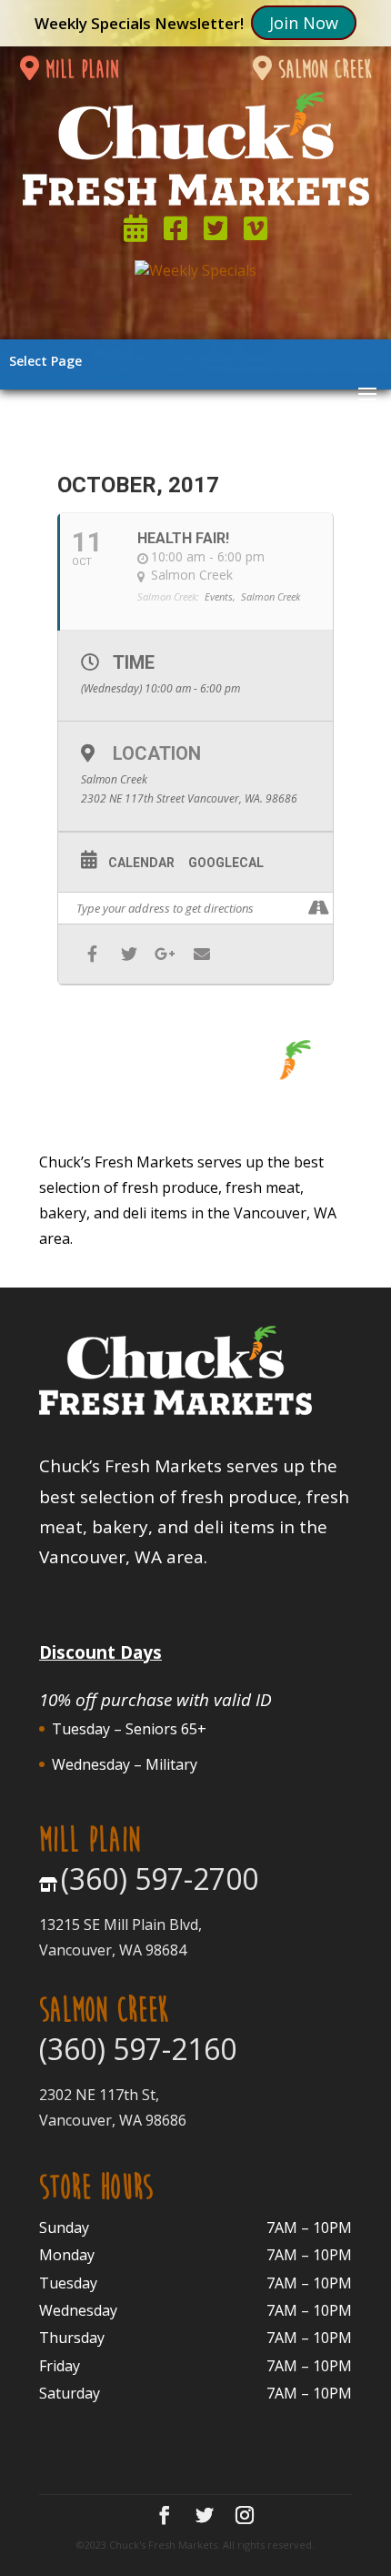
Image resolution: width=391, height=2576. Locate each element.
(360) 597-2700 (160, 1879)
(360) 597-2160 (138, 2049)
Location (157, 753)
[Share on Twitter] (129, 954)
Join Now (304, 23)
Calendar (141, 863)
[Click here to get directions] (319, 908)
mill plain (79, 70)
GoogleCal (226, 863)
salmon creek (322, 70)
